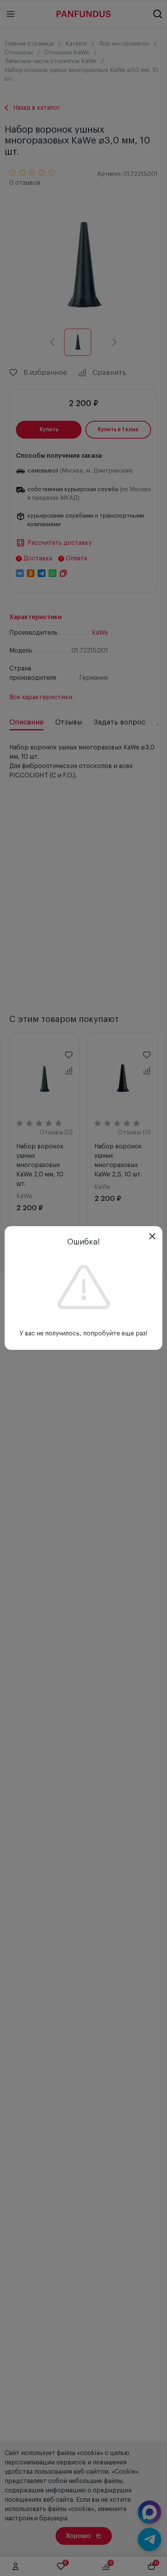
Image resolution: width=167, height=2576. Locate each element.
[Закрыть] (152, 1236)
